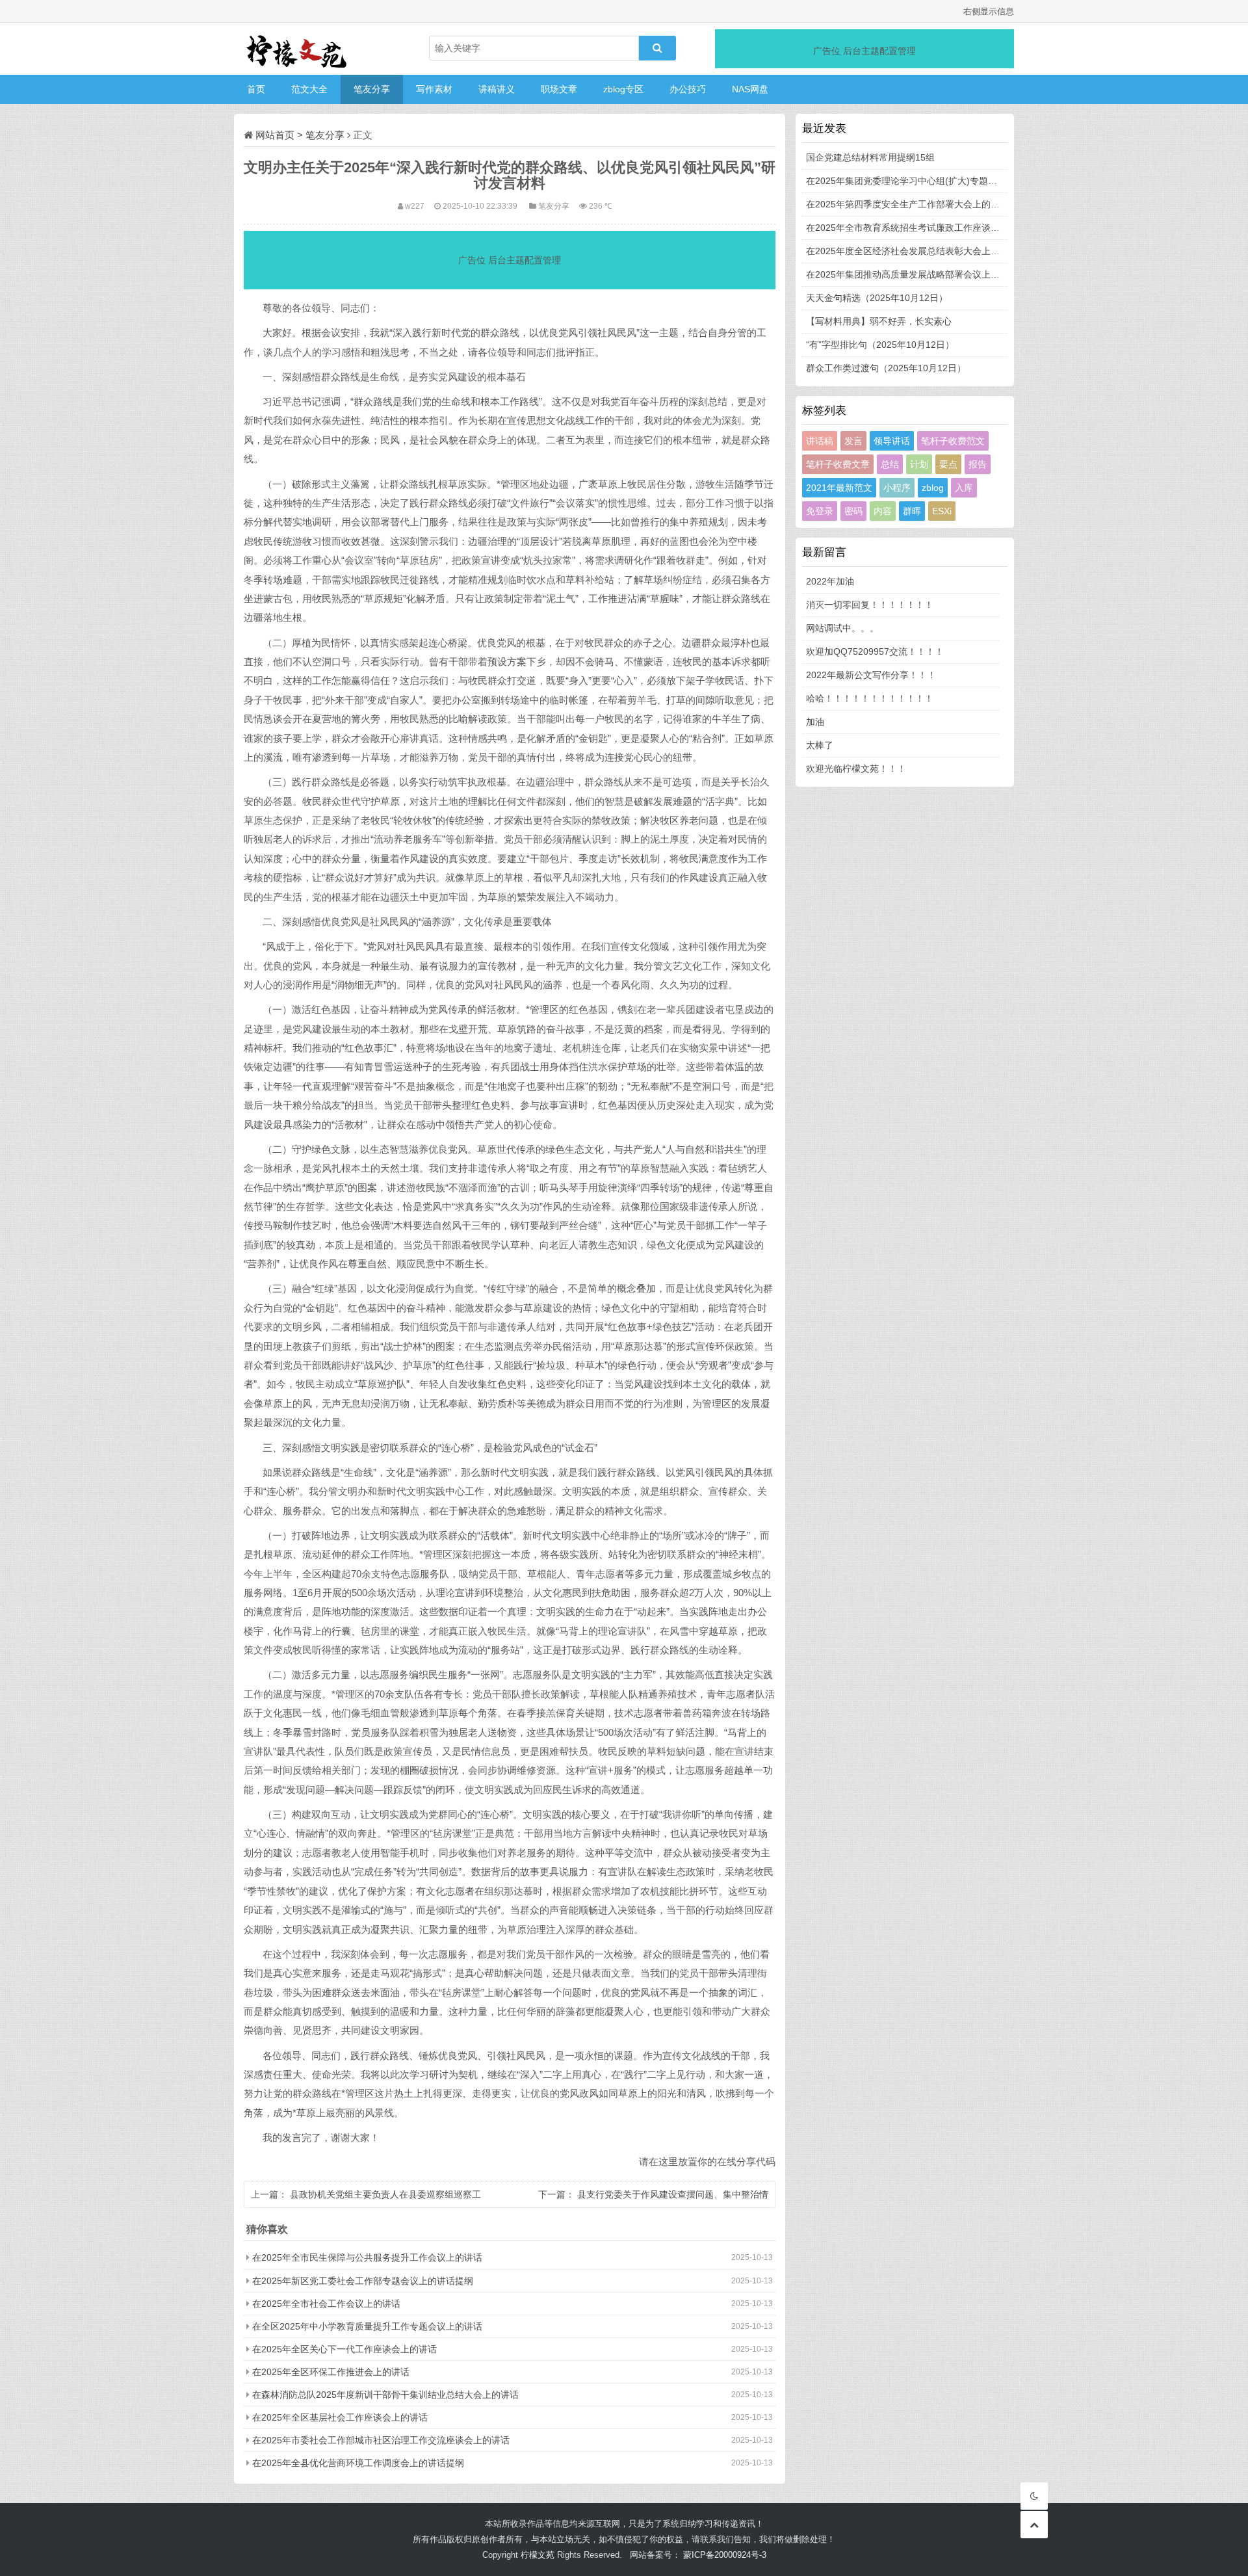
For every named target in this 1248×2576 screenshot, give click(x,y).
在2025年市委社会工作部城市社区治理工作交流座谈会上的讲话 (381, 2440)
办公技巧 (688, 89)
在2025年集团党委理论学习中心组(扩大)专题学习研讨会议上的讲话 (942, 181)
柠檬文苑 (538, 2555)
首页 (256, 89)
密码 (853, 511)
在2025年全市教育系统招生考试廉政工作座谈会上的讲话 (921, 228)
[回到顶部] (1034, 2525)
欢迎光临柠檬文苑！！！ (856, 769)
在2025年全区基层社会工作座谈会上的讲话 (340, 2417)
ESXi (942, 511)
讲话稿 (820, 441)
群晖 (912, 511)
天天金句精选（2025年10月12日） (877, 298)
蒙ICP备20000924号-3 (725, 2555)
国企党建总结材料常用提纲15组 (870, 157)
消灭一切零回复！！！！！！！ (870, 605)
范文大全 (309, 89)
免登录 (820, 511)
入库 (964, 488)
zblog (933, 488)
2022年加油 (830, 581)
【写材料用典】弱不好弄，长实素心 (879, 321)
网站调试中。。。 (842, 628)
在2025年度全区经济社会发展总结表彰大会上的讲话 (912, 251)
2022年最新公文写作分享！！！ (871, 675)
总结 (890, 464)
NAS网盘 (750, 89)
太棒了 (820, 745)
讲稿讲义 (497, 89)
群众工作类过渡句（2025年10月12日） (886, 368)
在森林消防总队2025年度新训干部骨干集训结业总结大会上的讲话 (385, 2395)
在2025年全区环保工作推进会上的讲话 (331, 2372)
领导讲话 (892, 441)
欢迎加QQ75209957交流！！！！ (875, 651)
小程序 (897, 488)
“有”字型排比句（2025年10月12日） (880, 345)
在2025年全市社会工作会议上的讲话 (326, 2304)
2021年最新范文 (839, 488)
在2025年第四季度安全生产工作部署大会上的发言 (907, 204)
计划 (919, 464)
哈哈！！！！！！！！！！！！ (870, 698)
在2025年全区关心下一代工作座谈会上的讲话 (344, 2349)
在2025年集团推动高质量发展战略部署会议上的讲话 (912, 274)
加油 (815, 722)
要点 (948, 464)
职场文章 (559, 89)
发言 (853, 441)
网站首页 (275, 135)
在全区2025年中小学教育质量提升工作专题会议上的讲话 (367, 2326)
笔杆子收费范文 (953, 441)
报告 (978, 464)
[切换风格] (1034, 2496)
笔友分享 (372, 89)
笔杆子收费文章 (838, 464)
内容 (883, 511)
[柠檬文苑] (299, 49)
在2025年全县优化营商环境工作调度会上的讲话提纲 (358, 2463)
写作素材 (434, 89)
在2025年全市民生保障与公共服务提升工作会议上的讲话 (367, 2257)
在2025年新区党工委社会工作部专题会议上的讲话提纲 (363, 2281)
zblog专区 (623, 89)
